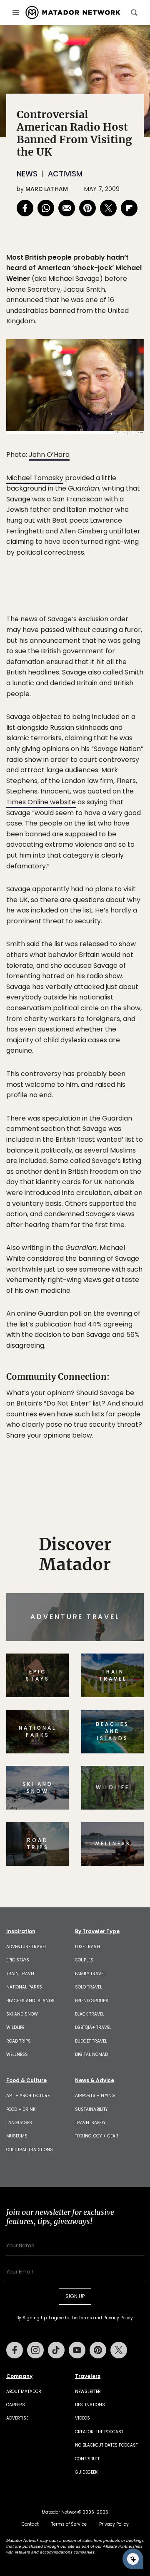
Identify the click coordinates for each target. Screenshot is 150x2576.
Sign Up (119, 1320)
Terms (95, 1341)
